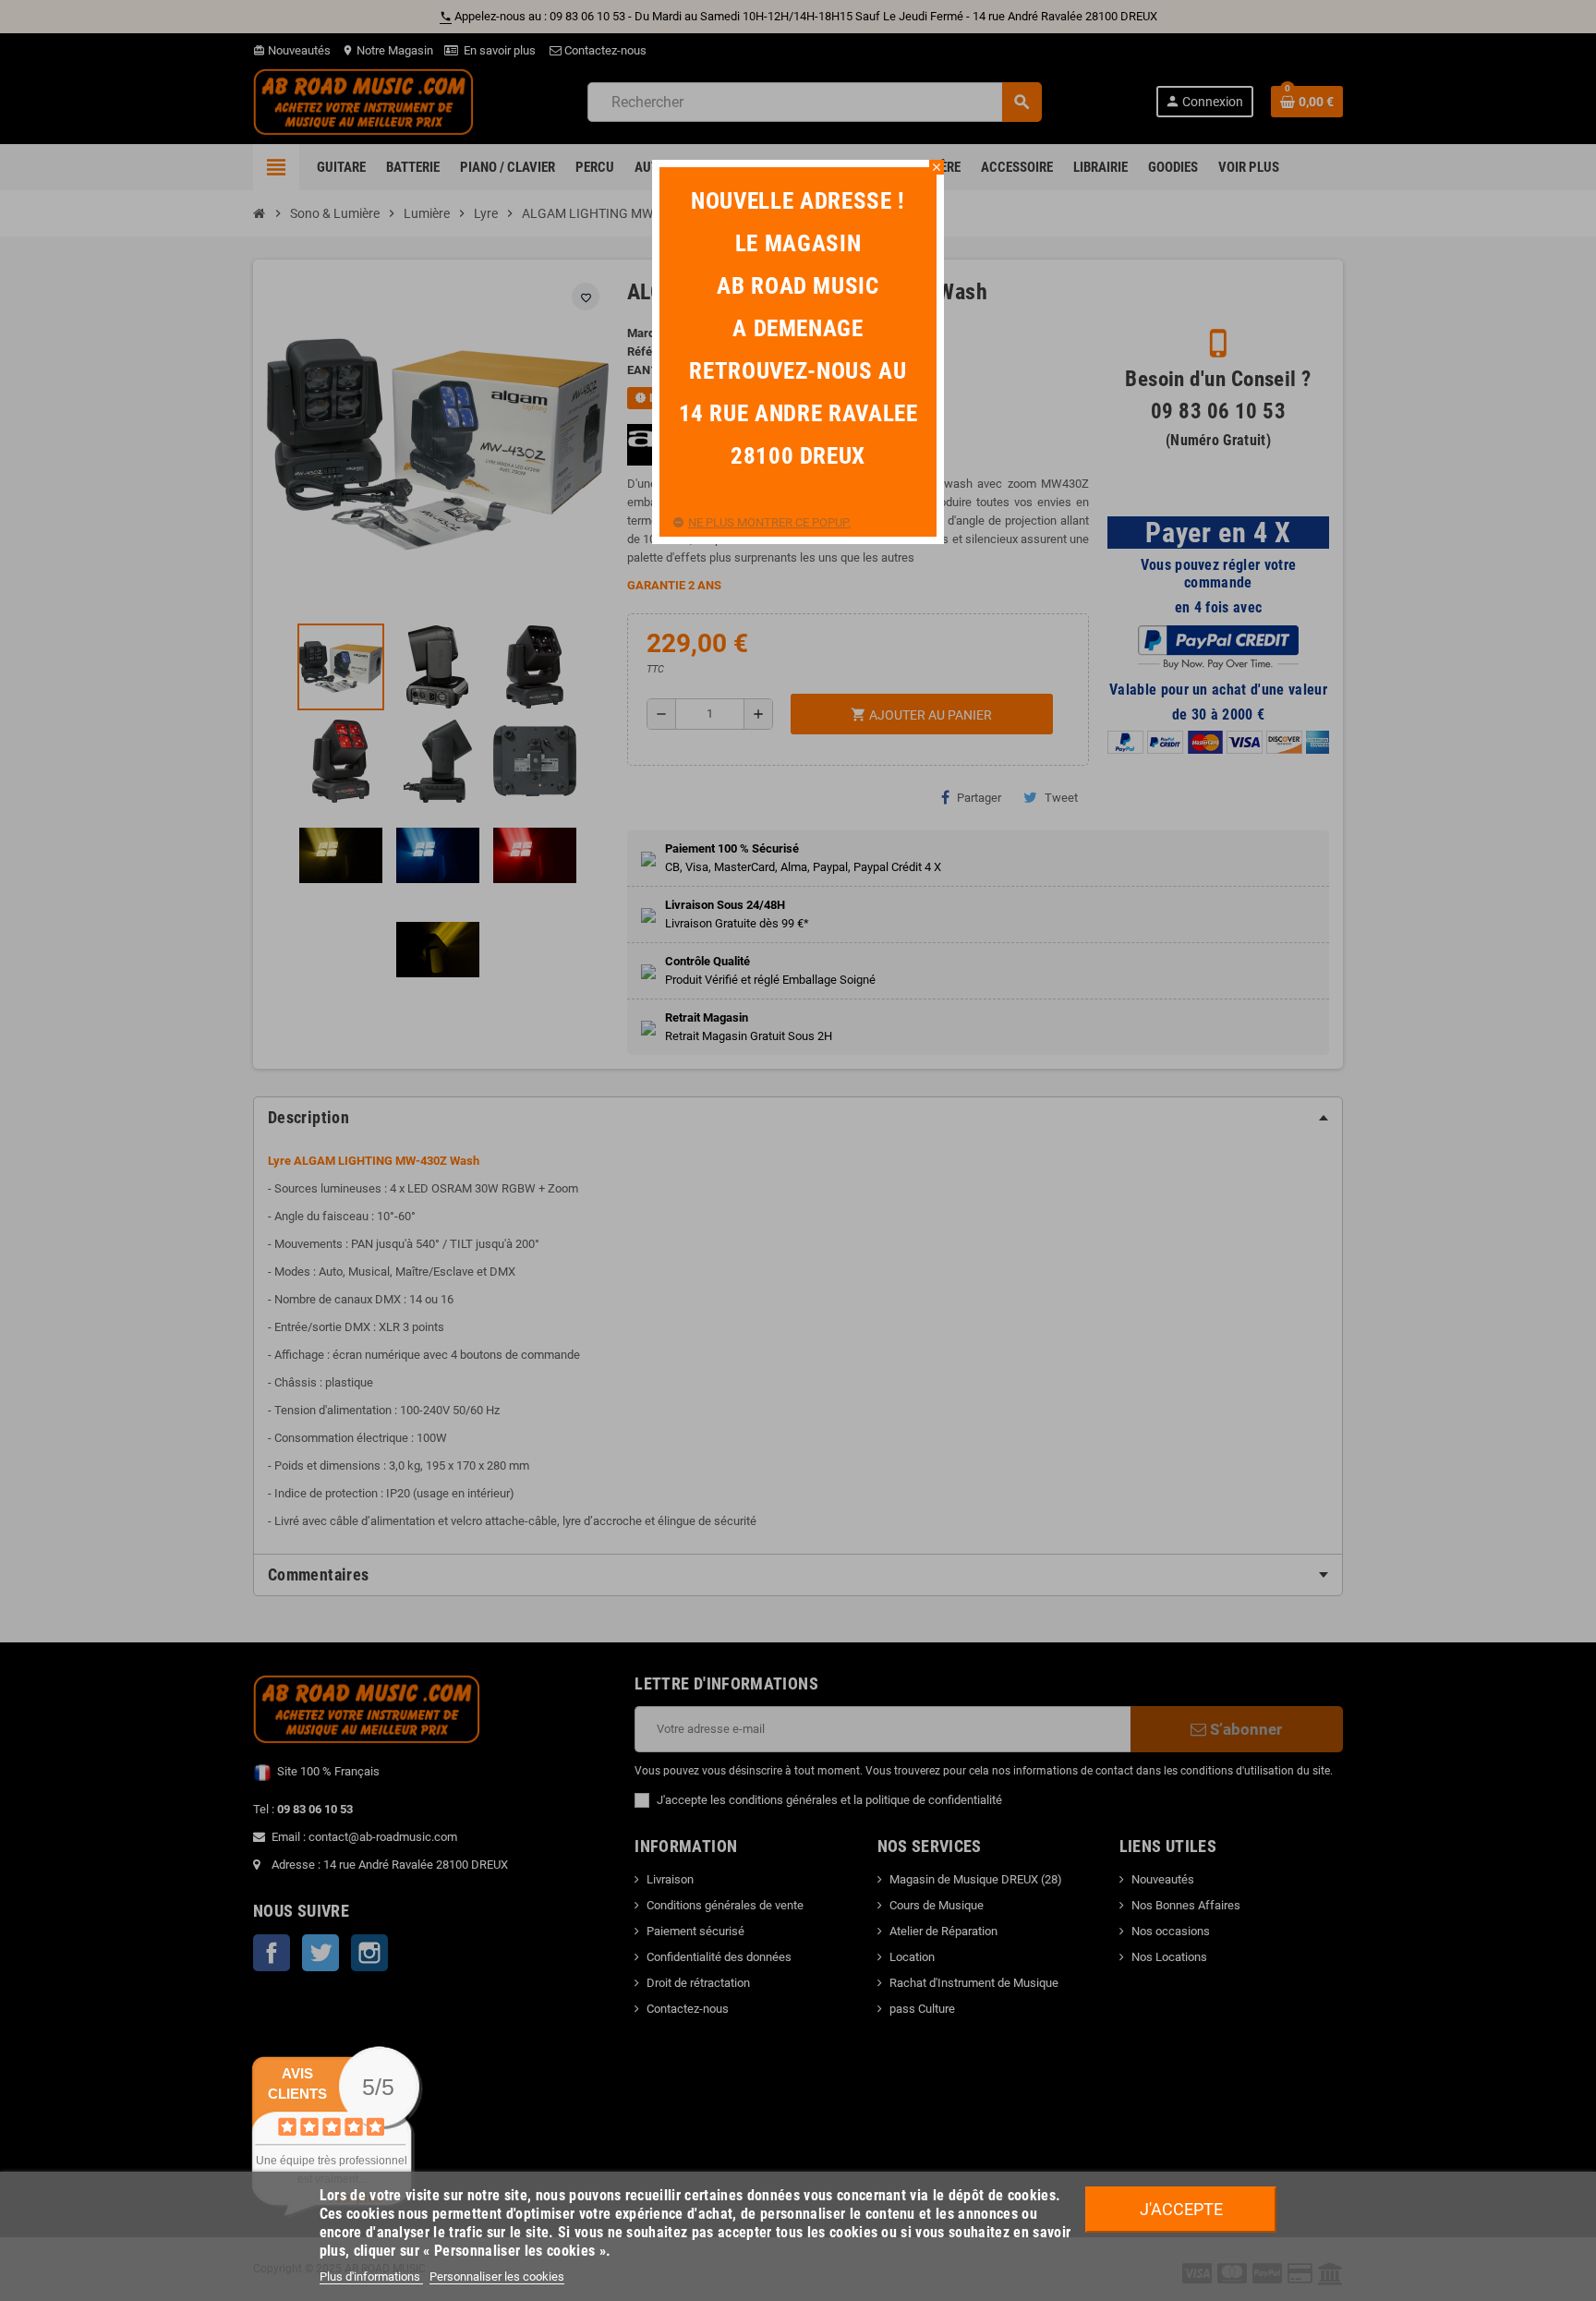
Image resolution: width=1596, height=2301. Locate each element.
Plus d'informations (371, 2277)
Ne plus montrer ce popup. (769, 522)
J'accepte (1181, 2209)
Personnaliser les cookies (497, 2277)
